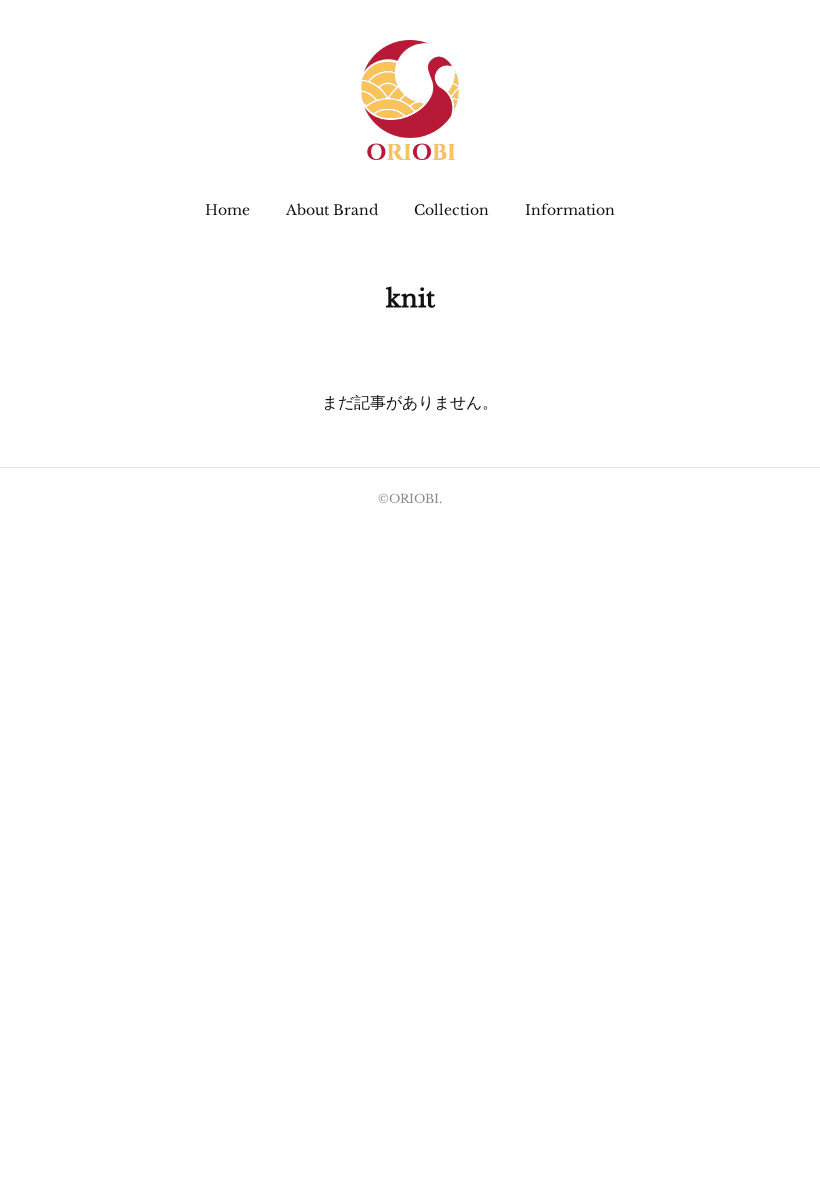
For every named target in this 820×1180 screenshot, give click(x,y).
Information (570, 210)
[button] (227, 210)
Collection (451, 210)
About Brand (332, 210)
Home (227, 210)
